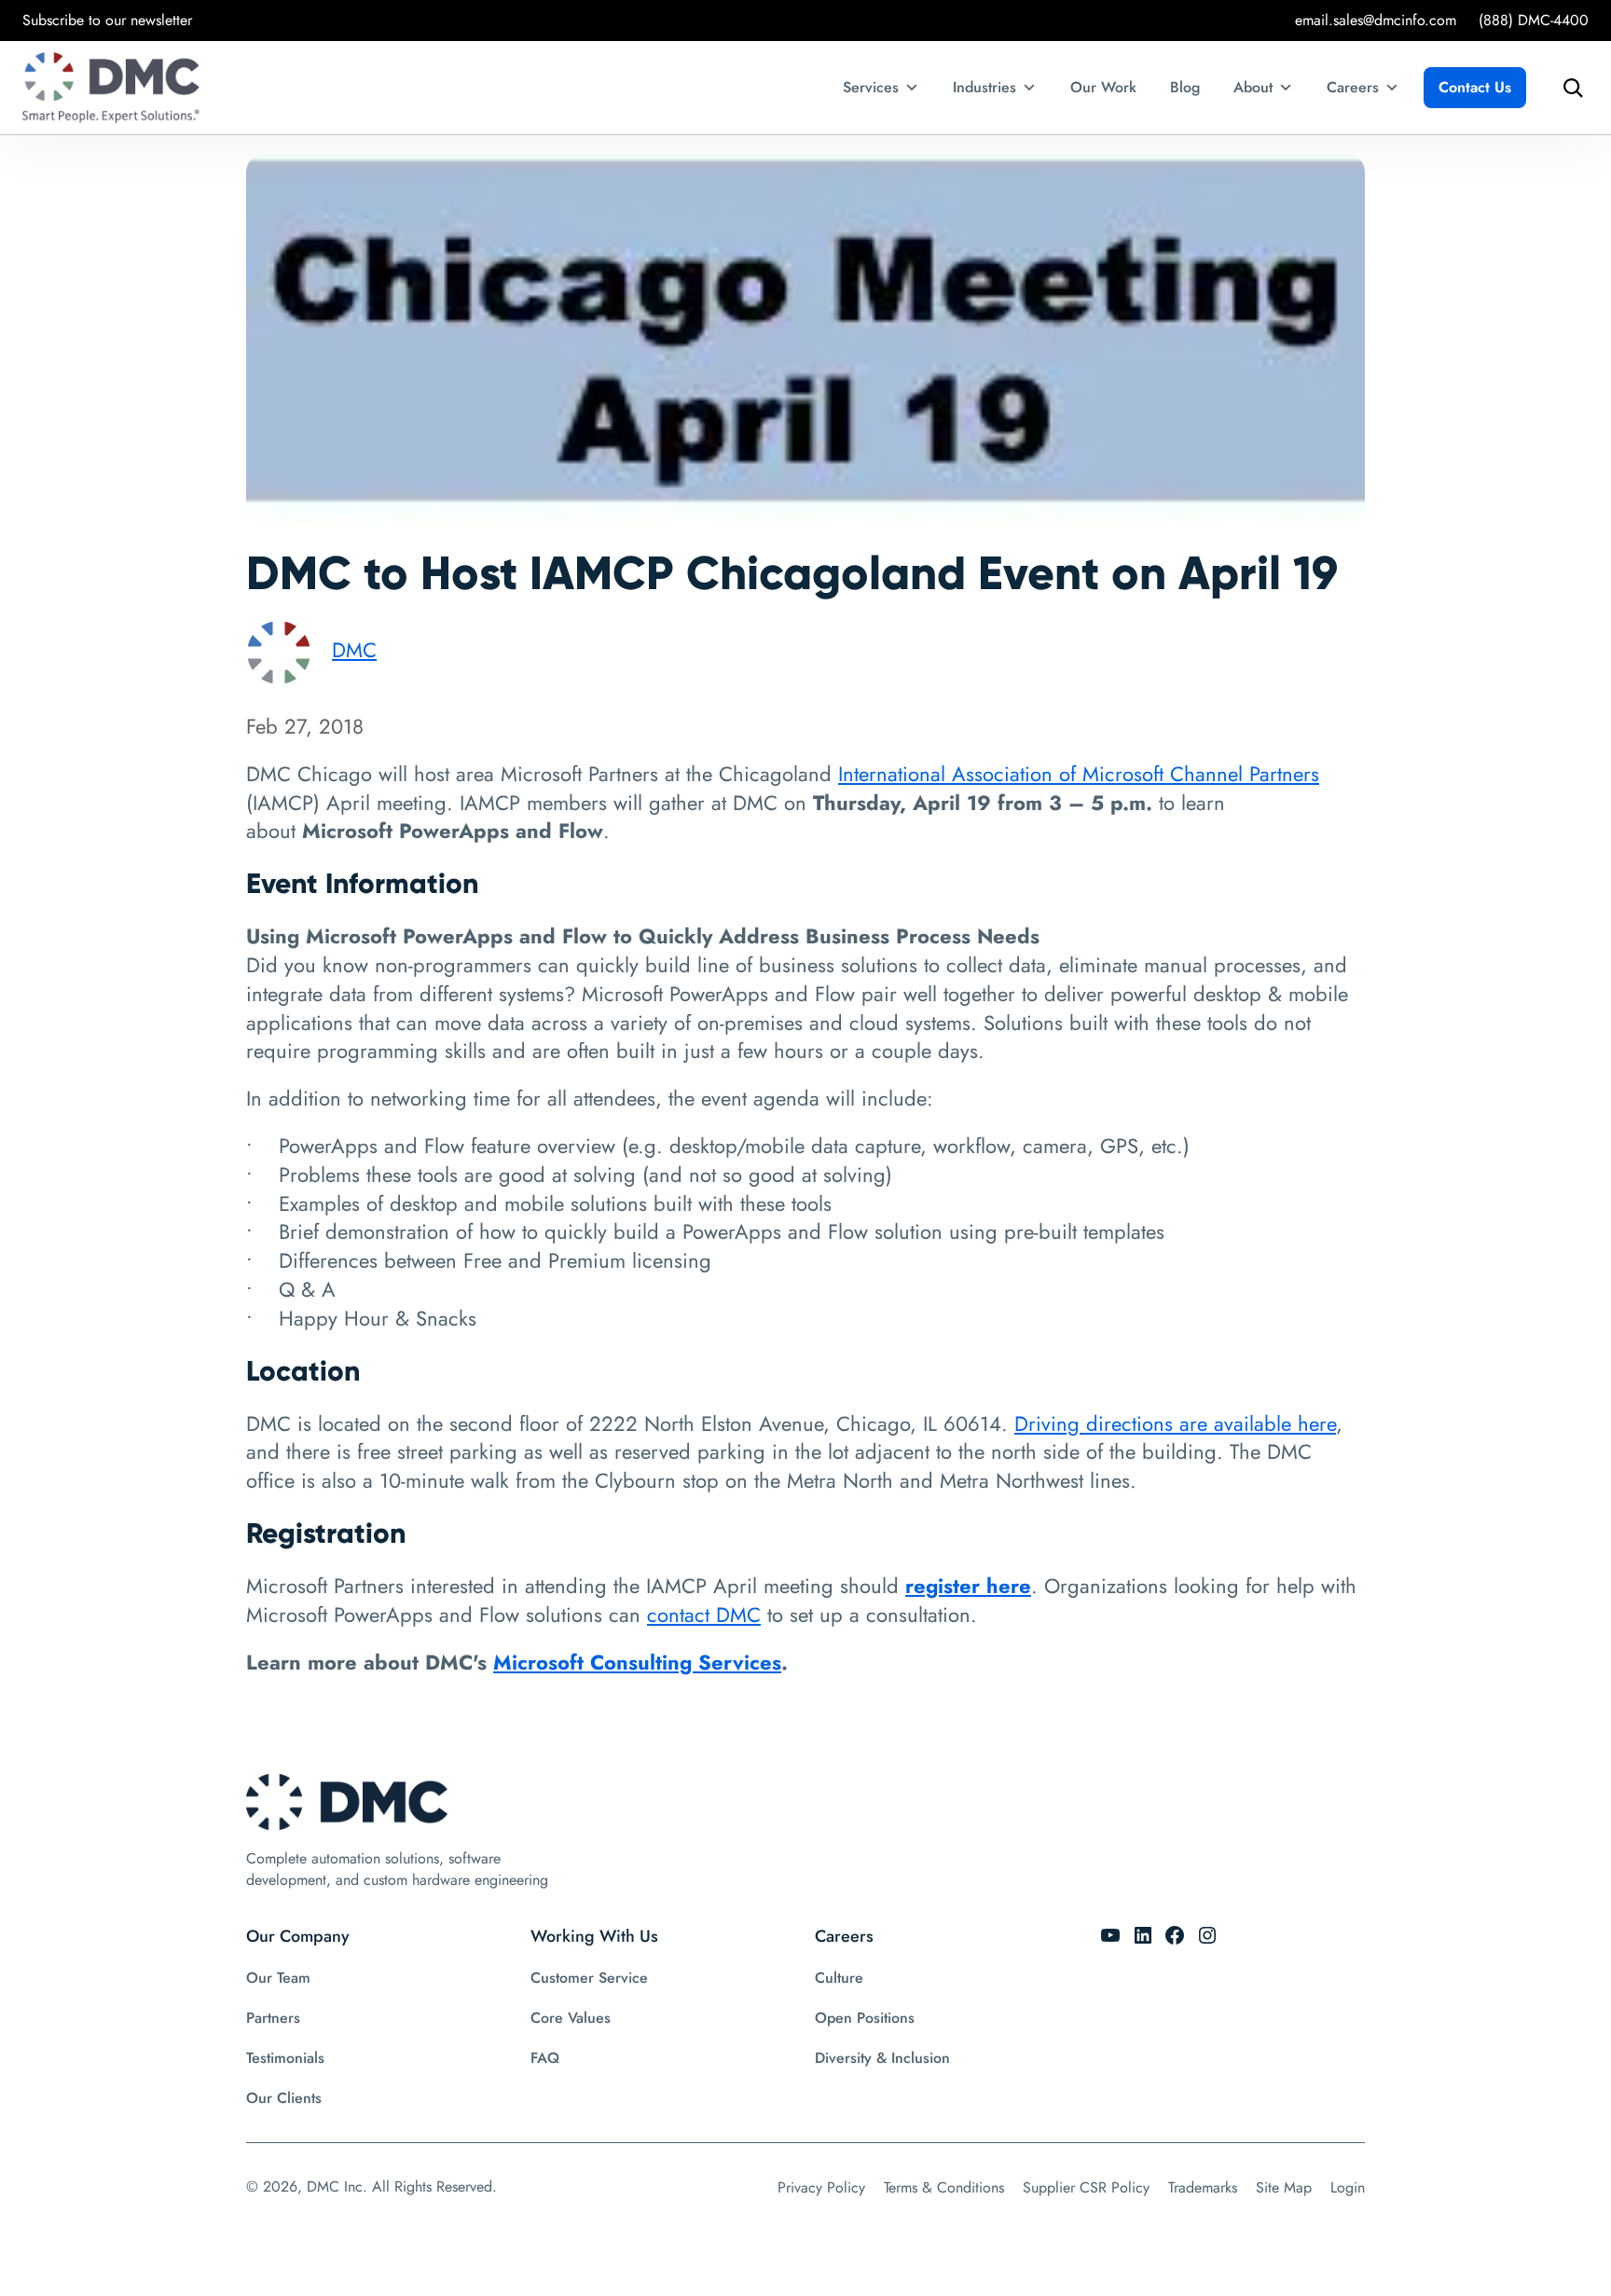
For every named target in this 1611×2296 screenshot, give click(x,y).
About (1253, 87)
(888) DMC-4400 (1534, 20)
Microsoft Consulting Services (637, 1662)
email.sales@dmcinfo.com (1376, 20)
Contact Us (1475, 87)
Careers (1353, 87)
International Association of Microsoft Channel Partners (1079, 774)
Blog (1185, 87)
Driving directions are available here (1175, 1423)
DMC (354, 650)
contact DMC (704, 1615)
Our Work (1103, 87)
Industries (984, 87)
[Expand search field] (1568, 88)
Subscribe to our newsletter (107, 20)
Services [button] (871, 87)
